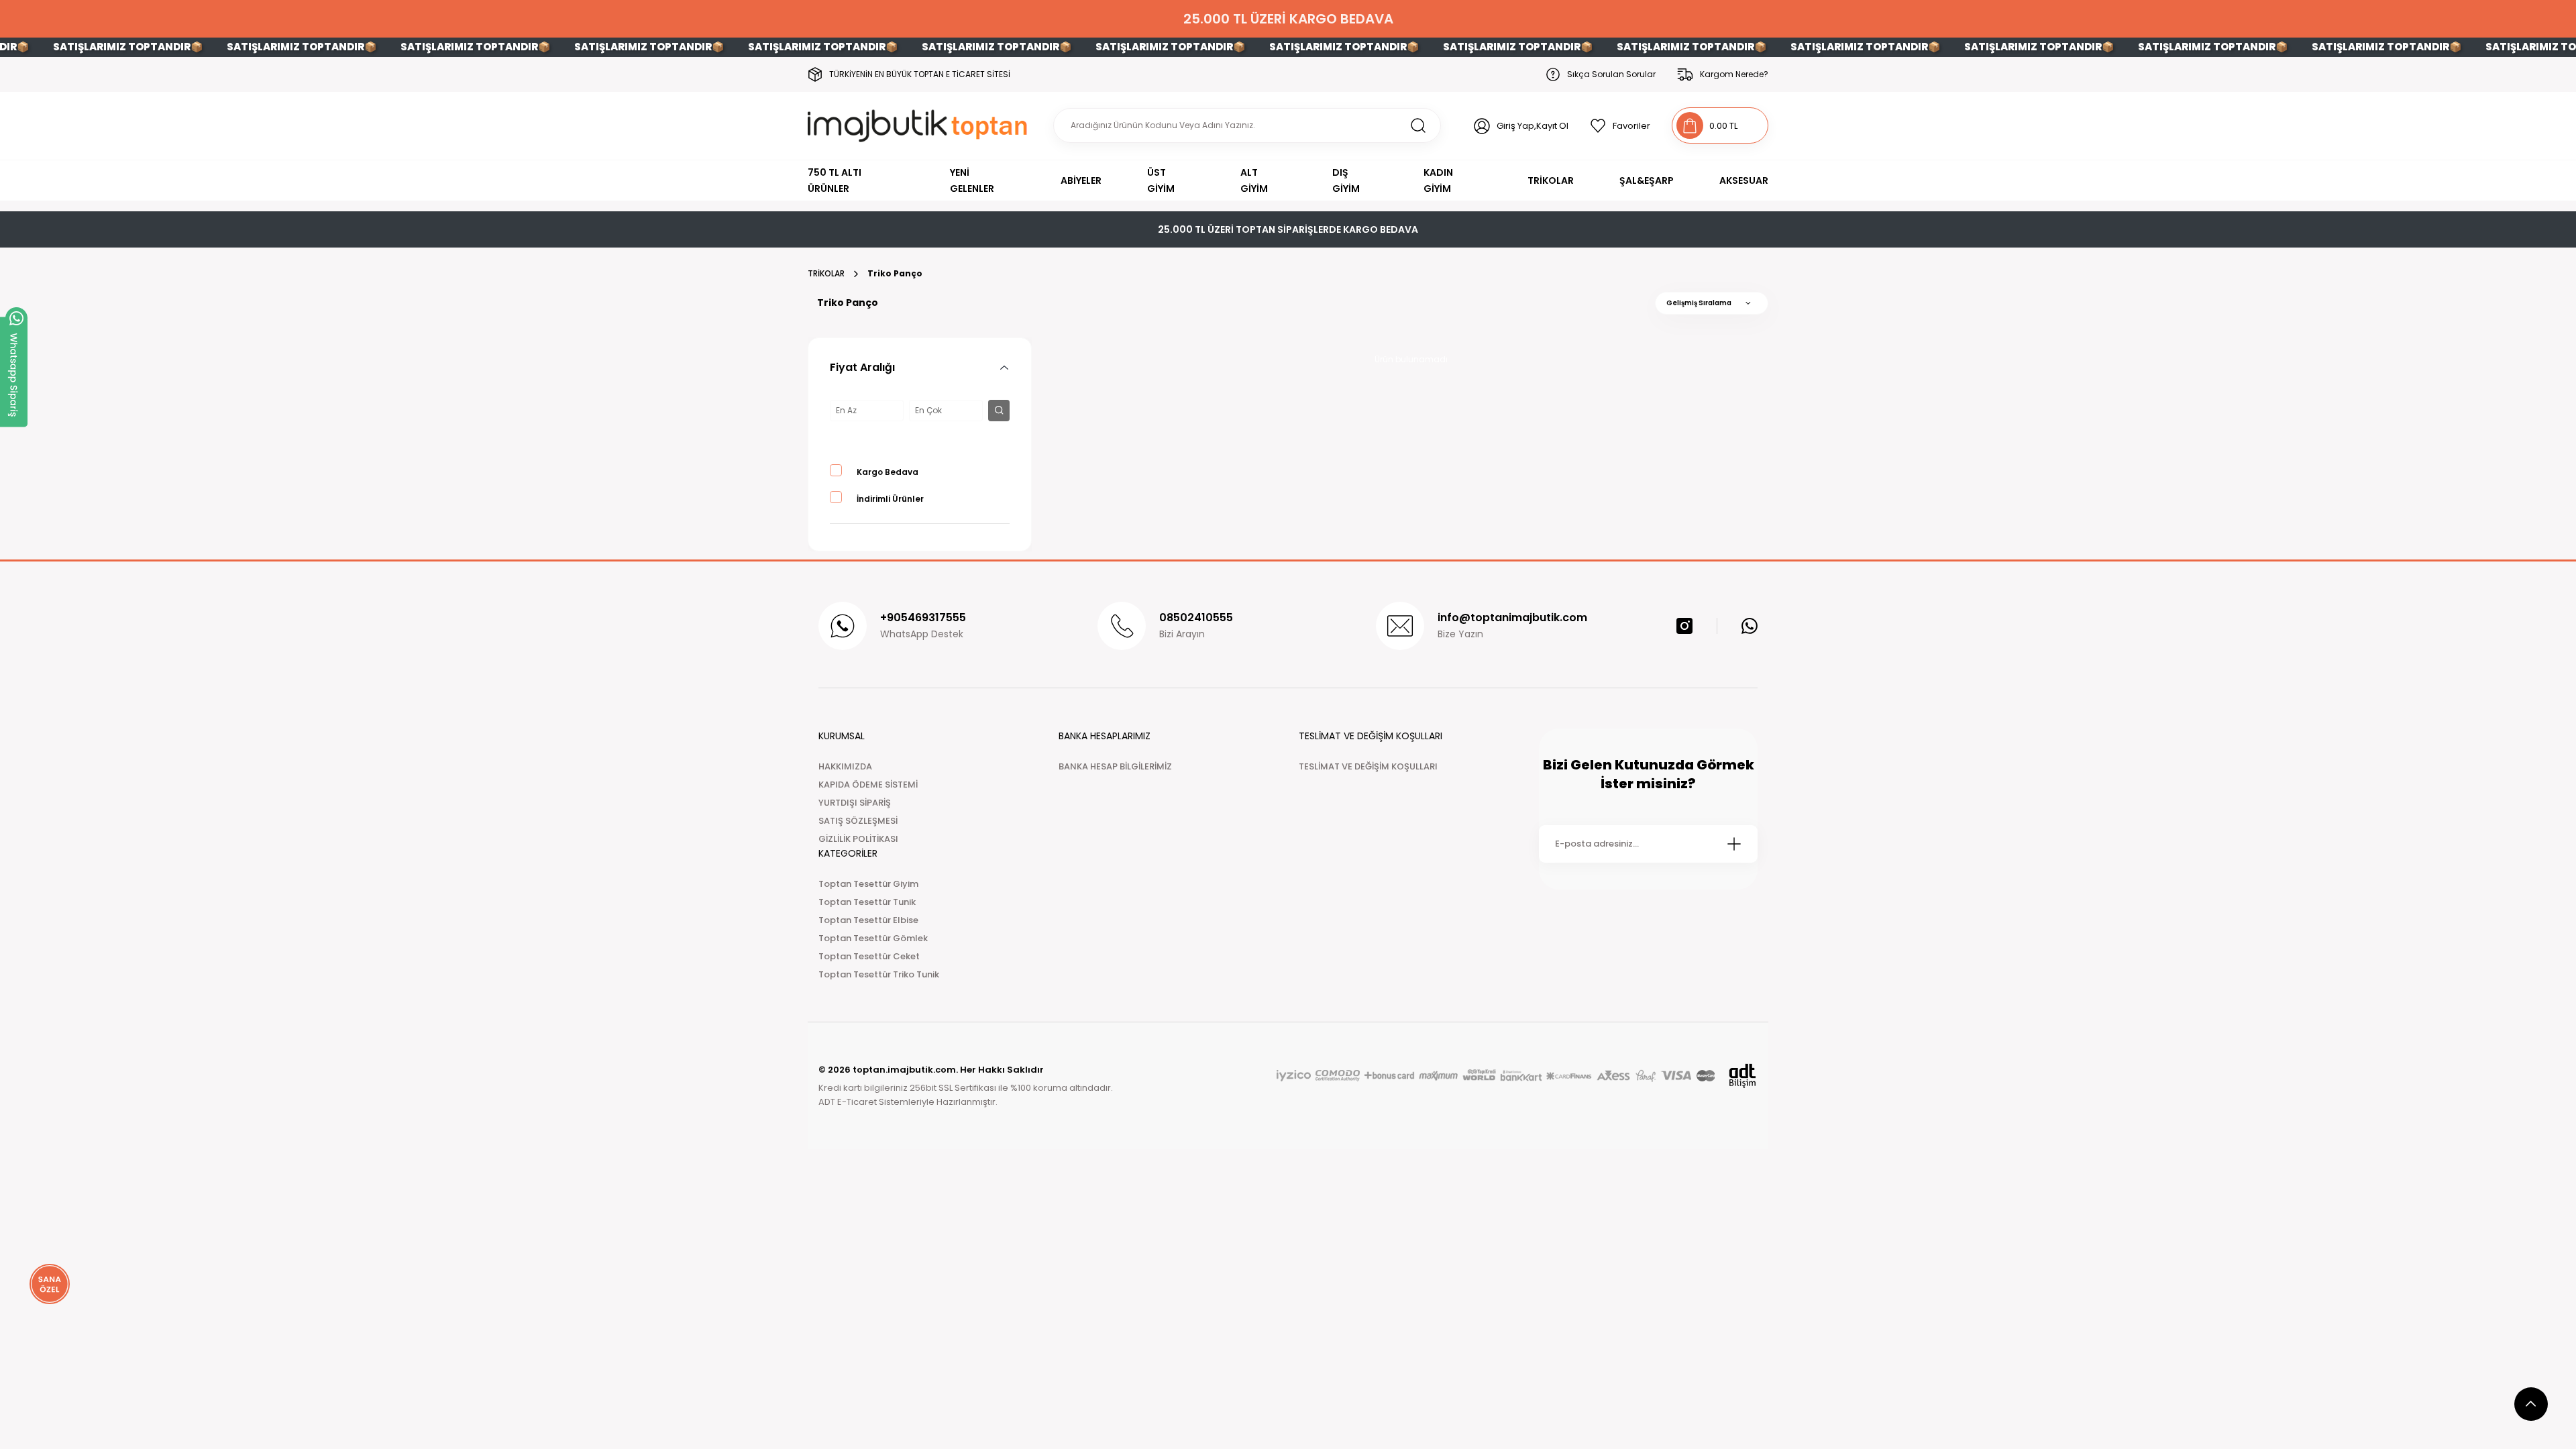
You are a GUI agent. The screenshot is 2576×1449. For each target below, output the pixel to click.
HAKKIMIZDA (845, 766)
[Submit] (1734, 844)
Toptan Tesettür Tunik (867, 902)
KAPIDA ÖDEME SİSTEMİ (868, 785)
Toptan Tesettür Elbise (868, 920)
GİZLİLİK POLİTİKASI (858, 839)
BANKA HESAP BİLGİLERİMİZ (1115, 766)
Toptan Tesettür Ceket (869, 956)
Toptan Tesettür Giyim (868, 884)
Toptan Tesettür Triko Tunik (879, 974)
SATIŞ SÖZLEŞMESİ (858, 821)
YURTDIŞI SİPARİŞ (855, 803)
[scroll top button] (2531, 1404)
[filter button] (999, 411)
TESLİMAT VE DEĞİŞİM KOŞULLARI (1368, 766)
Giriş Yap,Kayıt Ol (1533, 126)
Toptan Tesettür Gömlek (873, 938)
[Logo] (920, 126)
